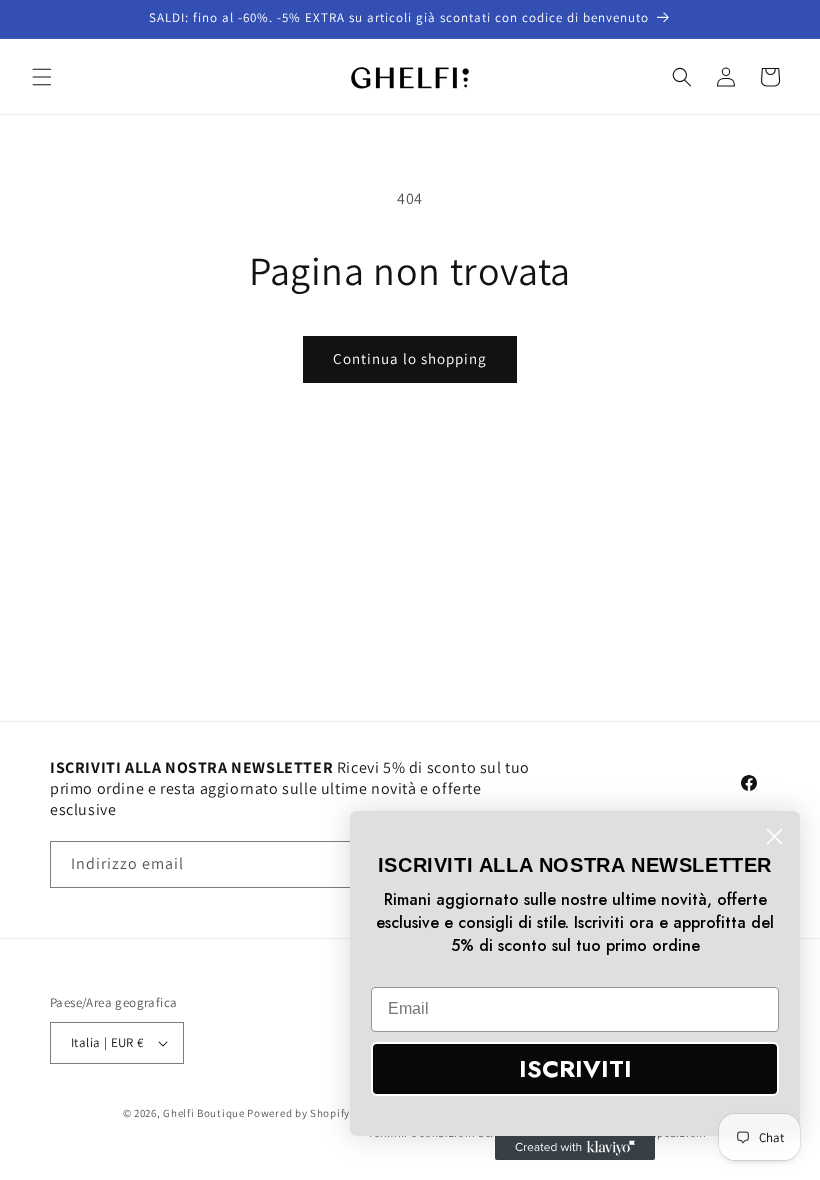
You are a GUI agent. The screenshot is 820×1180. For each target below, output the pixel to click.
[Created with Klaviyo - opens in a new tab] (575, 1148)
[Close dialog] (774, 836)
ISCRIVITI (575, 1068)
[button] (42, 77)
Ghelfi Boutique (204, 1113)
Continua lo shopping (410, 358)
